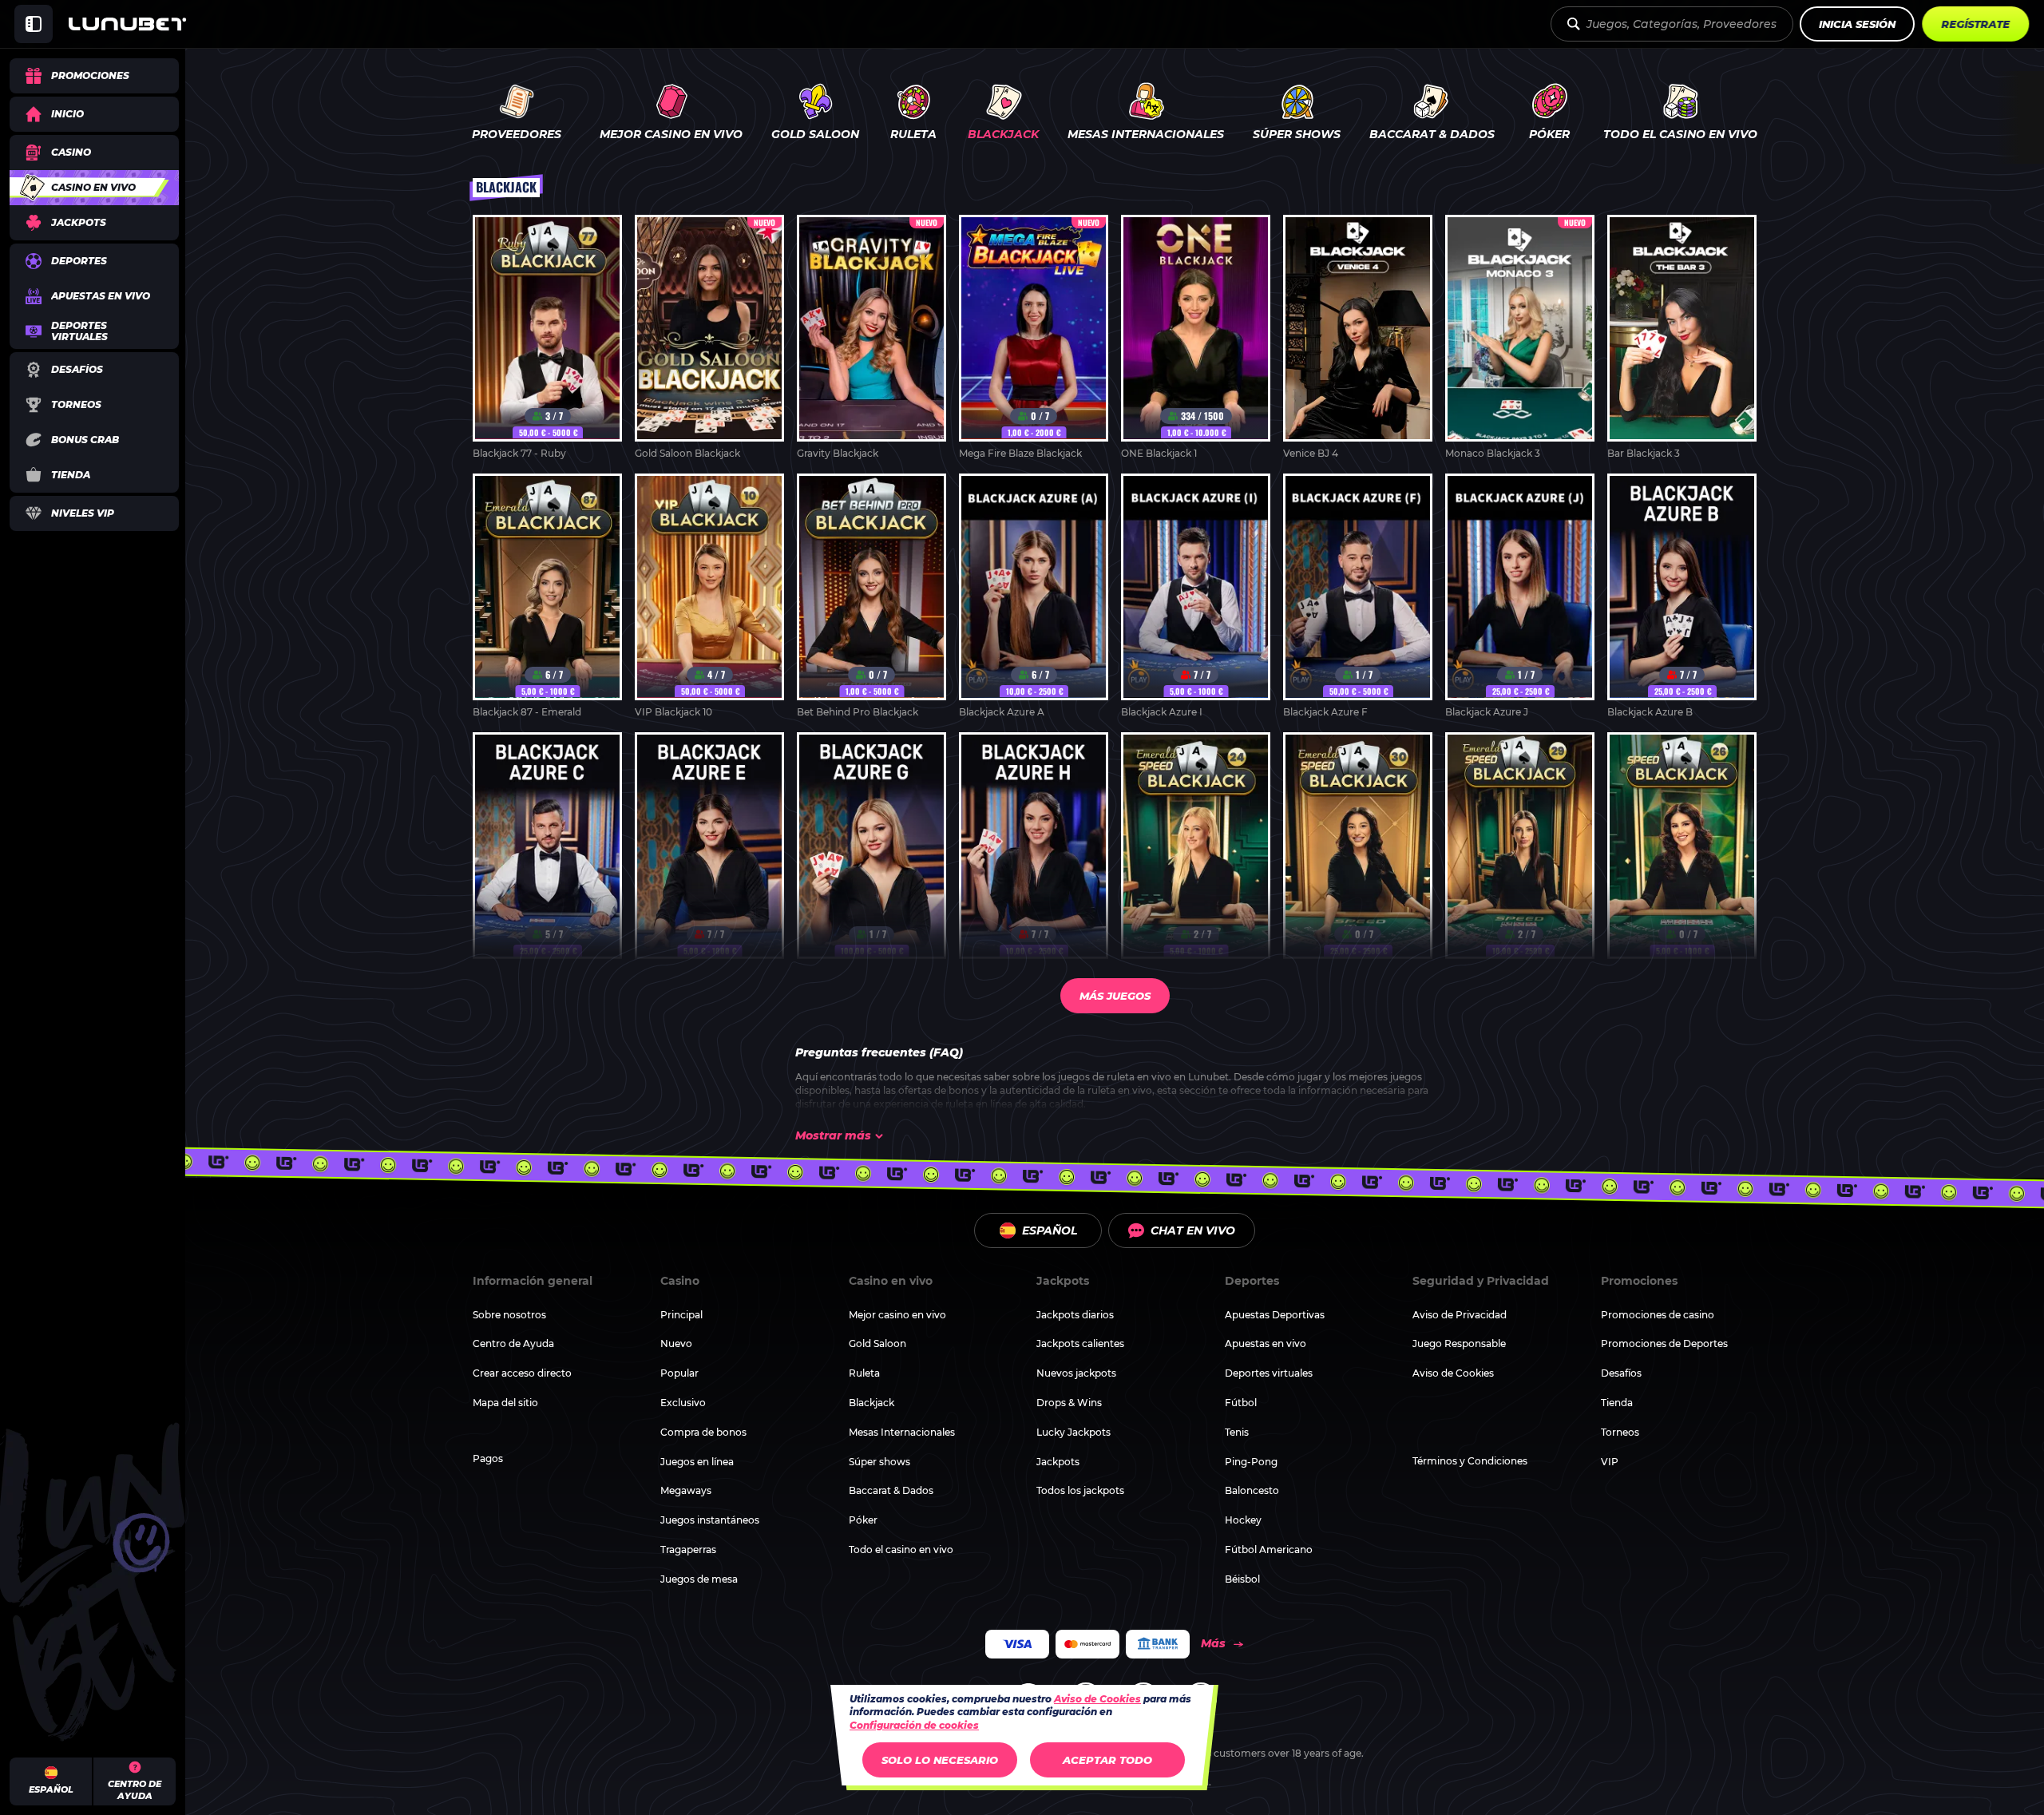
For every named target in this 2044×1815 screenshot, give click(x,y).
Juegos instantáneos (710, 1520)
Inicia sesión (1857, 24)
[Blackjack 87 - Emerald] (547, 596)
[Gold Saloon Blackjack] (709, 338)
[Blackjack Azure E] (709, 855)
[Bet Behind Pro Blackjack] (871, 596)
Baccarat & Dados (891, 1490)
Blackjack (871, 1403)
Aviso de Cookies (1453, 1373)
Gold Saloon (877, 1343)
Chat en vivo (1193, 1230)
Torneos (1620, 1432)
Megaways (686, 1490)
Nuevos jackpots (1076, 1373)
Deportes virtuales (1269, 1373)
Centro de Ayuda (513, 1343)
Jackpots (1058, 1462)
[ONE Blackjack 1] (1196, 338)
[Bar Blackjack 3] (1682, 338)
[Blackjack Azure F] (1358, 596)
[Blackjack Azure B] (1682, 596)
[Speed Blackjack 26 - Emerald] (1682, 855)
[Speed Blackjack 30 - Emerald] (1358, 855)
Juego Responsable (1459, 1343)
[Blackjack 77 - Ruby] (547, 338)
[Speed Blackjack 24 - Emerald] (1196, 855)
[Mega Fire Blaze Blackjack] (1034, 338)
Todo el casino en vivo (901, 1549)
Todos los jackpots (1080, 1490)
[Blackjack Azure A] (1034, 596)
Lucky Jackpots (1073, 1432)
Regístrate (1975, 24)
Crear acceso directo (522, 1373)
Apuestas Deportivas (1275, 1315)
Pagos (488, 1458)
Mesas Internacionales (902, 1432)
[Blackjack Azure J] (1520, 596)
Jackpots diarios (1075, 1315)
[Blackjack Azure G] (871, 855)
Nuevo (676, 1343)
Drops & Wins (1069, 1403)
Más (1213, 1643)
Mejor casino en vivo (897, 1315)
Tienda (1617, 1403)
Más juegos (1115, 996)
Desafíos (1621, 1373)
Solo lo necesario (940, 1760)
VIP (1610, 1462)
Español (1050, 1230)
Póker (863, 1520)
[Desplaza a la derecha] (2020, 114)
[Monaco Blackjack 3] (1520, 338)
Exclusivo (683, 1403)
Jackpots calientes (1080, 1343)
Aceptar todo (1107, 1760)
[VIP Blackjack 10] (709, 596)
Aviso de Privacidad (1460, 1315)
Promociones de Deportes (1664, 1343)
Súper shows (879, 1462)
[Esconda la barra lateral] (34, 24)
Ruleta (864, 1373)
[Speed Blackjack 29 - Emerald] (1520, 855)
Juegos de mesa (699, 1579)
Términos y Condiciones (1470, 1461)
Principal (681, 1315)
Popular (679, 1373)
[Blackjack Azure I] (1196, 596)
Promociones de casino (1658, 1315)
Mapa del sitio (505, 1403)
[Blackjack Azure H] (1034, 855)
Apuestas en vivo (1266, 1343)
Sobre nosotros (509, 1315)
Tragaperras (688, 1549)
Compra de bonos (703, 1432)
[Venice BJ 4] (1358, 338)
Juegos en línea (697, 1462)
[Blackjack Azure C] (547, 855)
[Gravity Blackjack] (871, 338)
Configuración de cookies (914, 1726)
